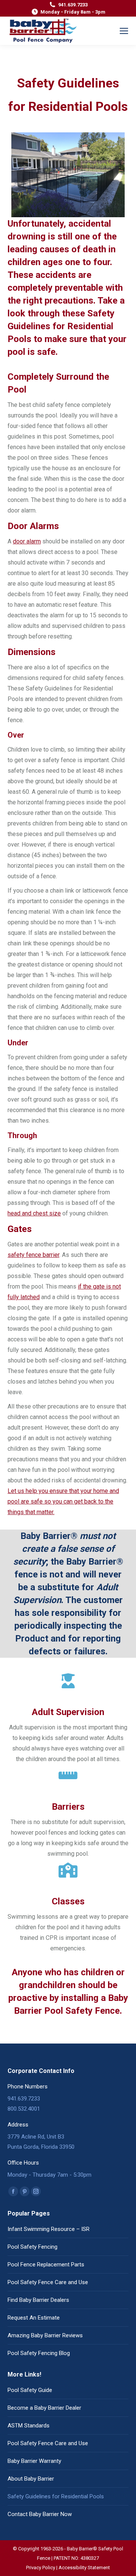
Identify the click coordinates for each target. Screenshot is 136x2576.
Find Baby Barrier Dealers (38, 2300)
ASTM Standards (29, 2426)
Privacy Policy (41, 2568)
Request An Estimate (34, 2318)
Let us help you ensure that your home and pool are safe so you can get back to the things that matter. (63, 1501)
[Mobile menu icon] (124, 31)
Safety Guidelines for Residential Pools (56, 2496)
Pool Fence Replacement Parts (46, 2265)
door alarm (27, 541)
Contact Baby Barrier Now (40, 2514)
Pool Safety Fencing (32, 2247)
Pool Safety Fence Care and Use (48, 2282)
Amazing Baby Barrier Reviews (45, 2335)
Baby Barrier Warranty (34, 2461)
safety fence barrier (33, 1255)
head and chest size (34, 1213)
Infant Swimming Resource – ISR (49, 2229)
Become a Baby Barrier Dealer (44, 2408)
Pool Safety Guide (30, 2390)
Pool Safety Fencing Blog (39, 2353)
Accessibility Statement (84, 2568)
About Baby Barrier (31, 2479)
